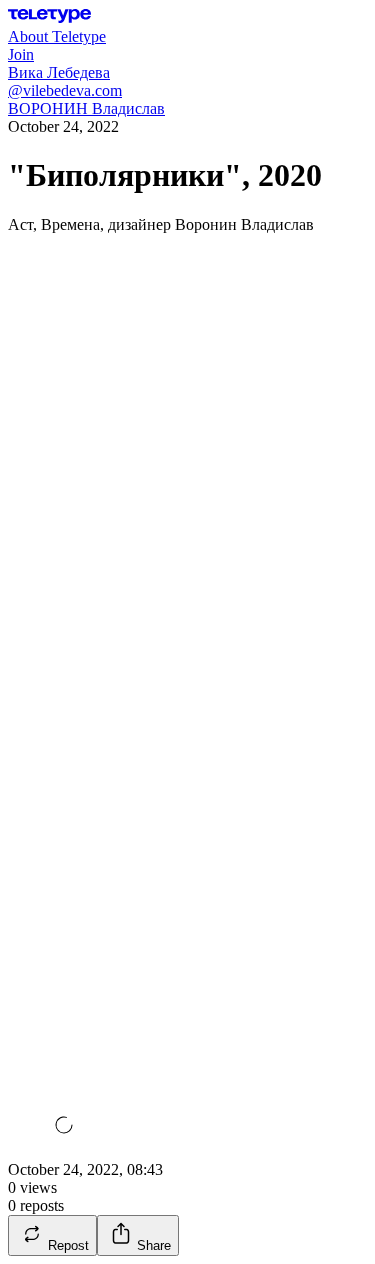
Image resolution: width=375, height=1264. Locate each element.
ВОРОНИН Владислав (86, 108)
